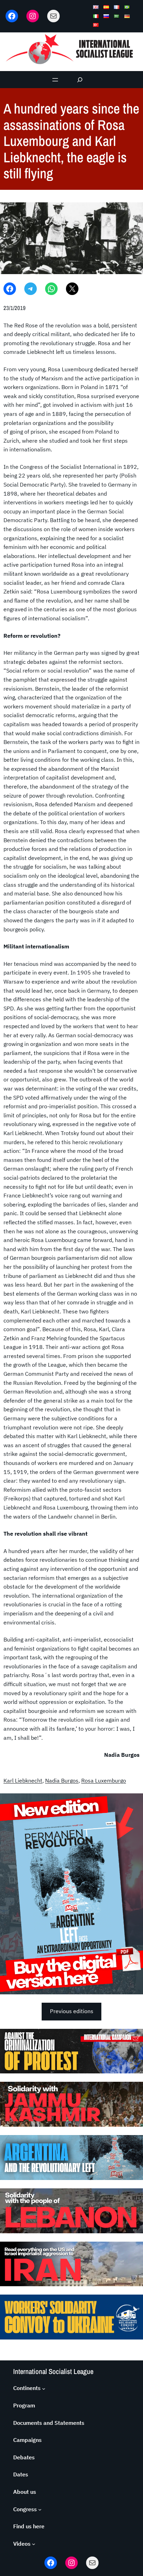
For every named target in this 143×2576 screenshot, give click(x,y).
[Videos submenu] (34, 2544)
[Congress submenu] (40, 2509)
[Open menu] (55, 80)
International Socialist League (53, 2371)
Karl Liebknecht (23, 1780)
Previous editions (72, 2011)
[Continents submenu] (44, 2388)
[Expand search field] (80, 80)
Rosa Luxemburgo (104, 1780)
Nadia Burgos (62, 1780)
